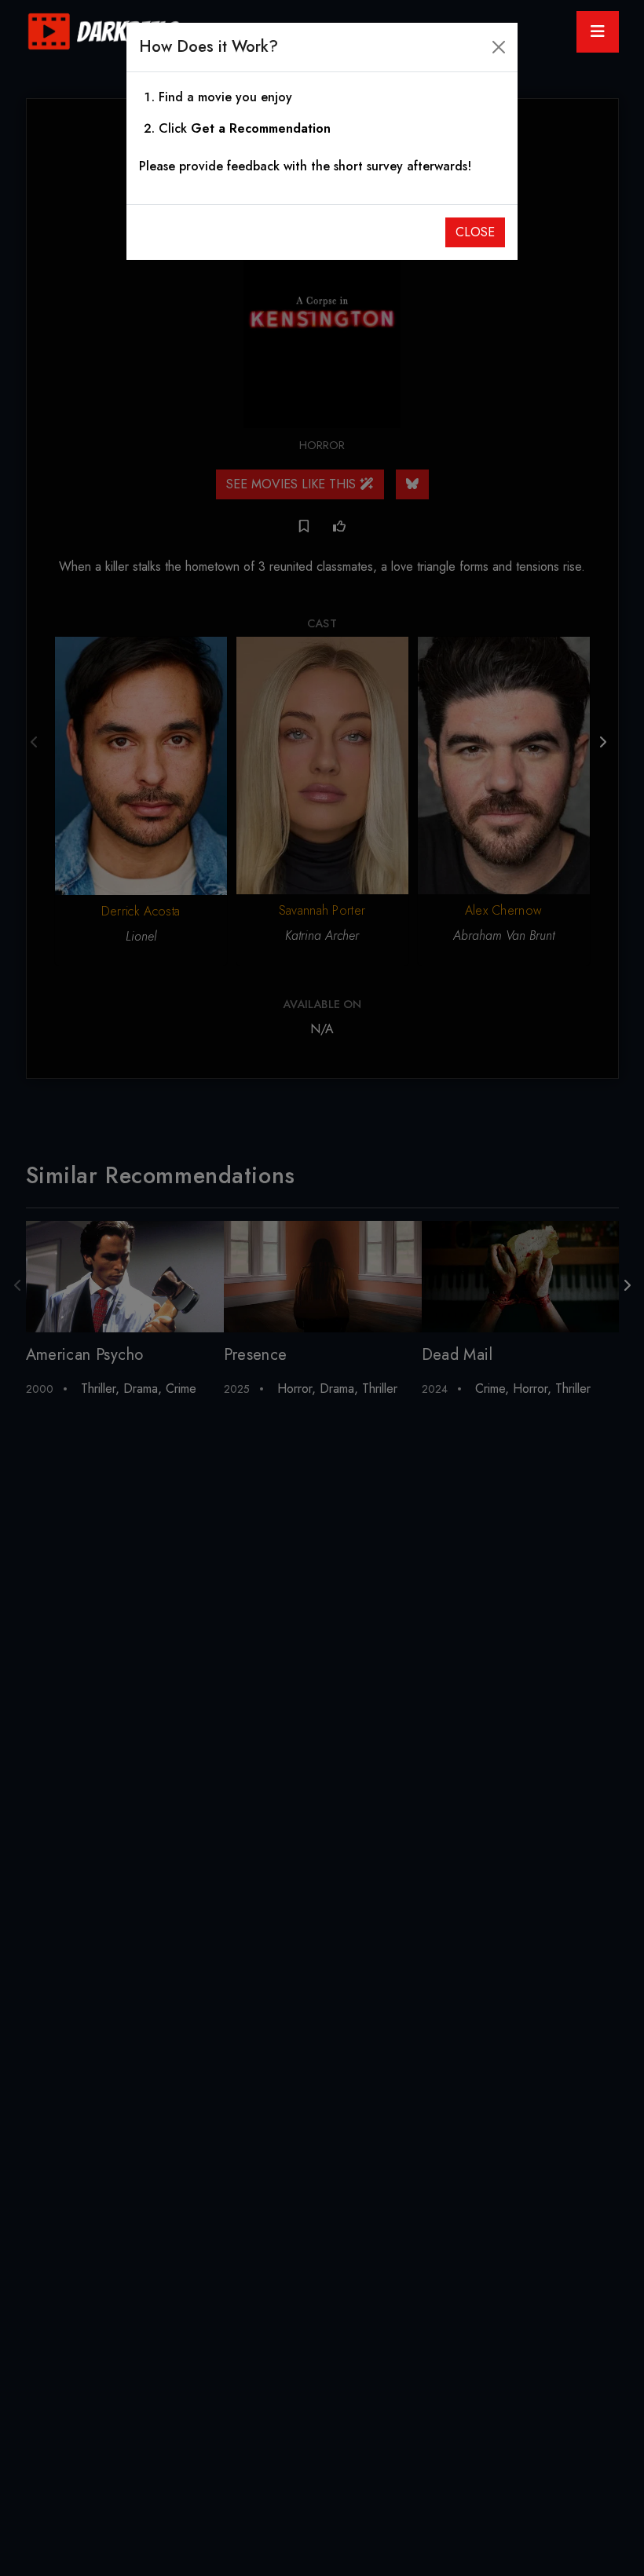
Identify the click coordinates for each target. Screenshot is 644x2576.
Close (475, 232)
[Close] (499, 47)
